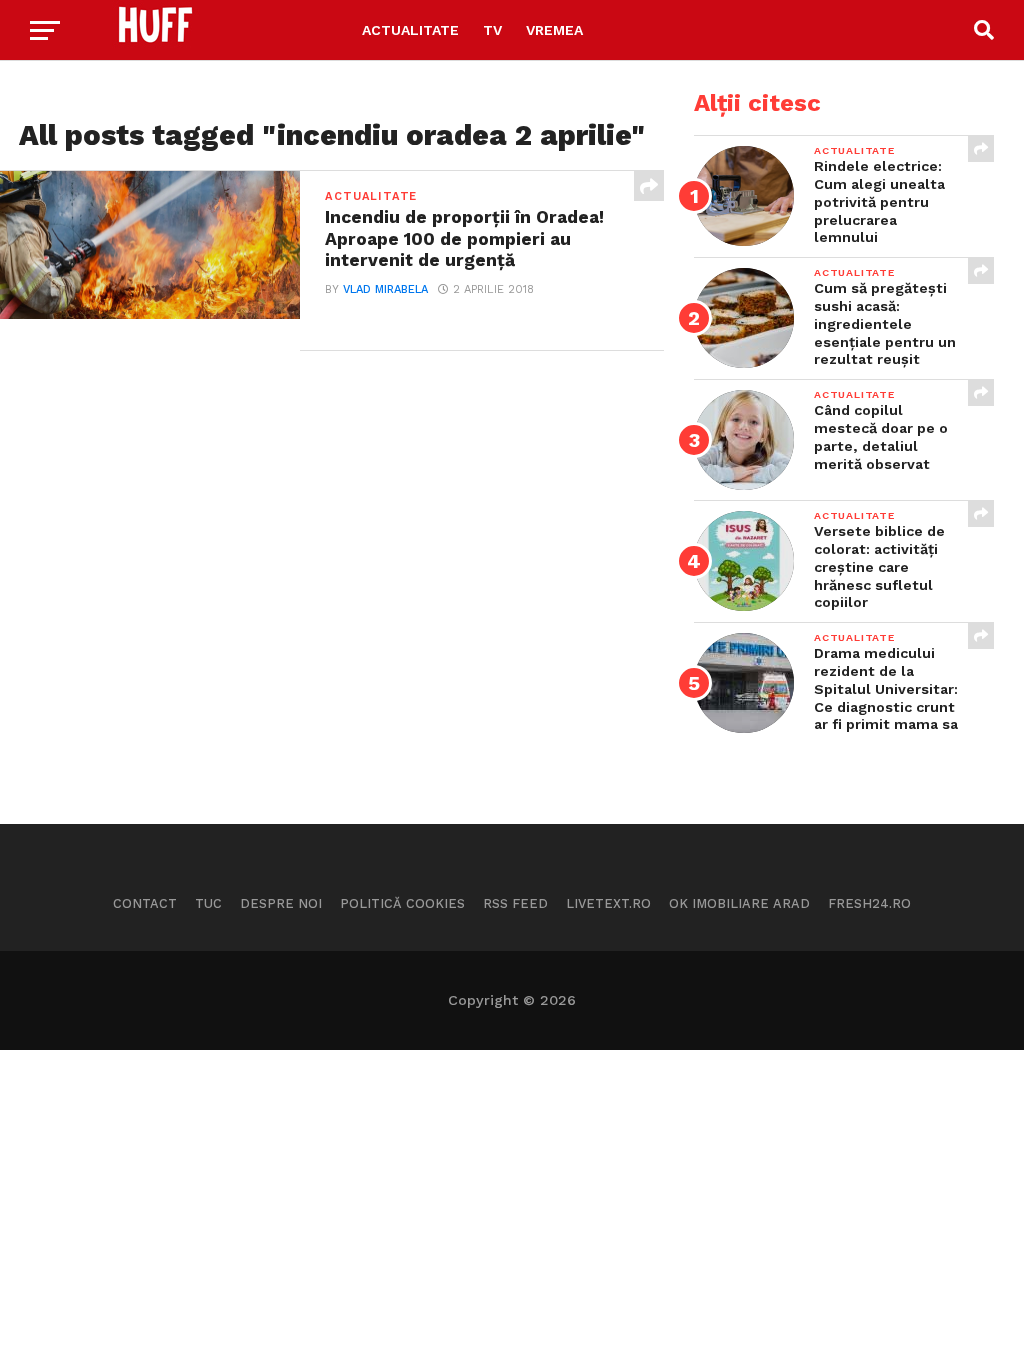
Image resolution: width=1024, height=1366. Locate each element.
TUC (208, 903)
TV (492, 30)
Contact (145, 903)
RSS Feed (515, 903)
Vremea (554, 30)
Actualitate (410, 30)
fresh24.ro (869, 903)
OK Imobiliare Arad (739, 903)
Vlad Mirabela (385, 289)
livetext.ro (608, 903)
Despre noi (281, 903)
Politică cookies (402, 903)
